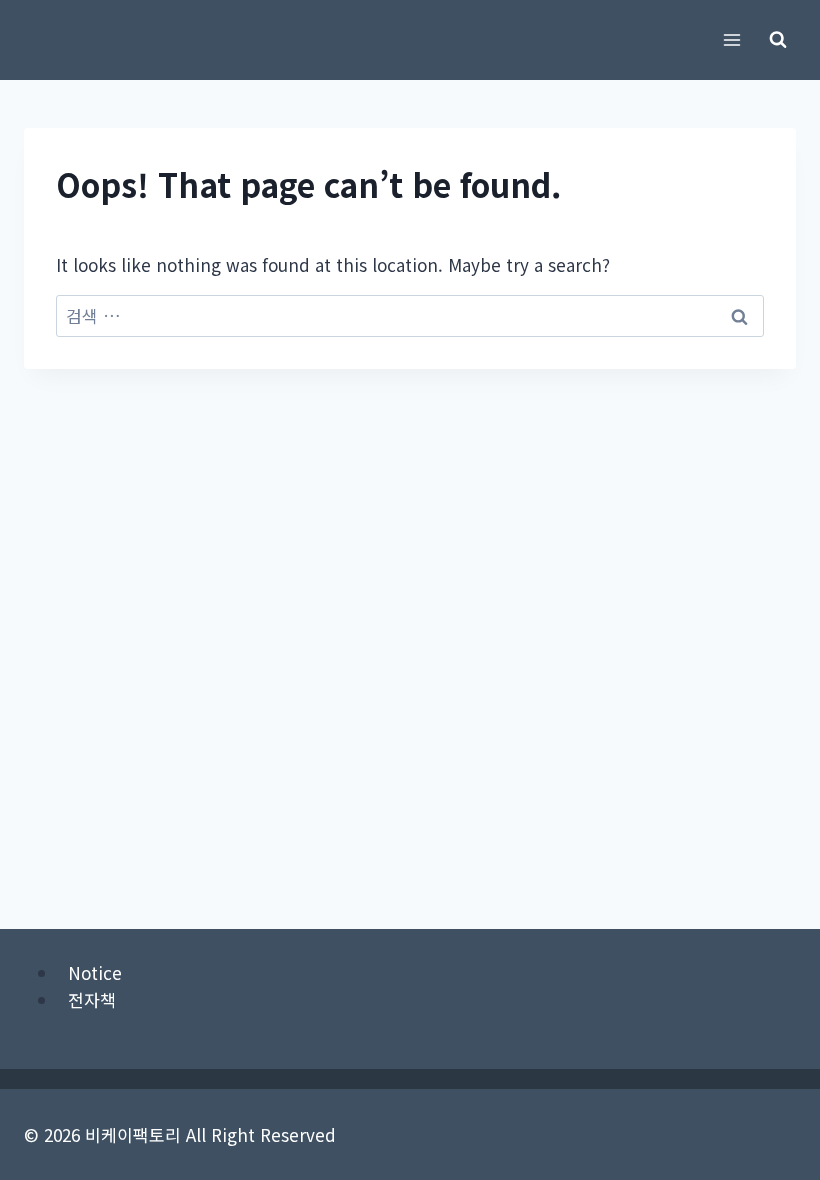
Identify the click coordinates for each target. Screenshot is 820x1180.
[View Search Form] (778, 40)
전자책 (92, 999)
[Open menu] (731, 39)
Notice (95, 972)
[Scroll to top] (769, 1039)
